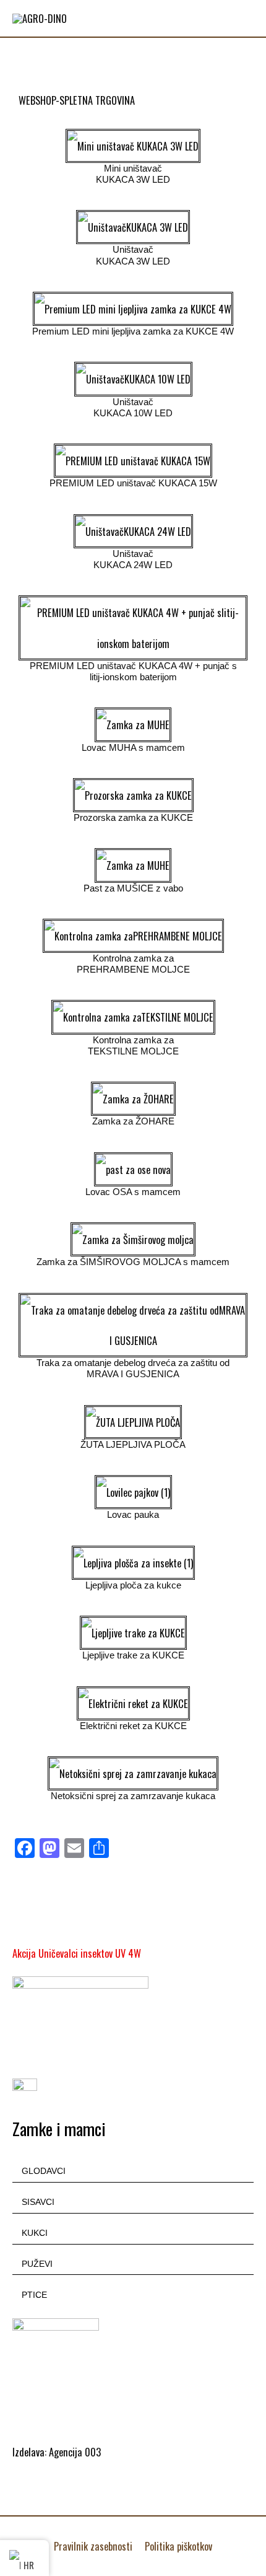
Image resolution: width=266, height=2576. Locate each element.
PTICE (34, 2295)
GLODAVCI (44, 2171)
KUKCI (35, 2233)
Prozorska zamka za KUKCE (133, 818)
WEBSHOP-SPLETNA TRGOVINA (77, 100)
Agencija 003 (75, 2452)
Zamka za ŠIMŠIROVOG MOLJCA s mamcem (133, 1262)
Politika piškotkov (178, 2546)
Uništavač (133, 402)
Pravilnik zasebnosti (93, 2546)
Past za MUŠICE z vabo (133, 888)
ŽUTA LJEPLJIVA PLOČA (133, 1445)
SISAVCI (38, 2202)
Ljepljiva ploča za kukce (133, 1585)
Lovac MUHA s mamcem (133, 748)
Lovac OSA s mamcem (133, 1192)
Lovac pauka (133, 1515)
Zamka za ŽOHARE (133, 1121)
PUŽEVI (37, 2264)
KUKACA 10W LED (133, 413)
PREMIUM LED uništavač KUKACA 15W (133, 483)
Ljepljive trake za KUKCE (133, 1655)
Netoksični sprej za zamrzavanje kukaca (133, 1796)
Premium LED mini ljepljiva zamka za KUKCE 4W (133, 331)
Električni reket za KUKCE (133, 1726)
